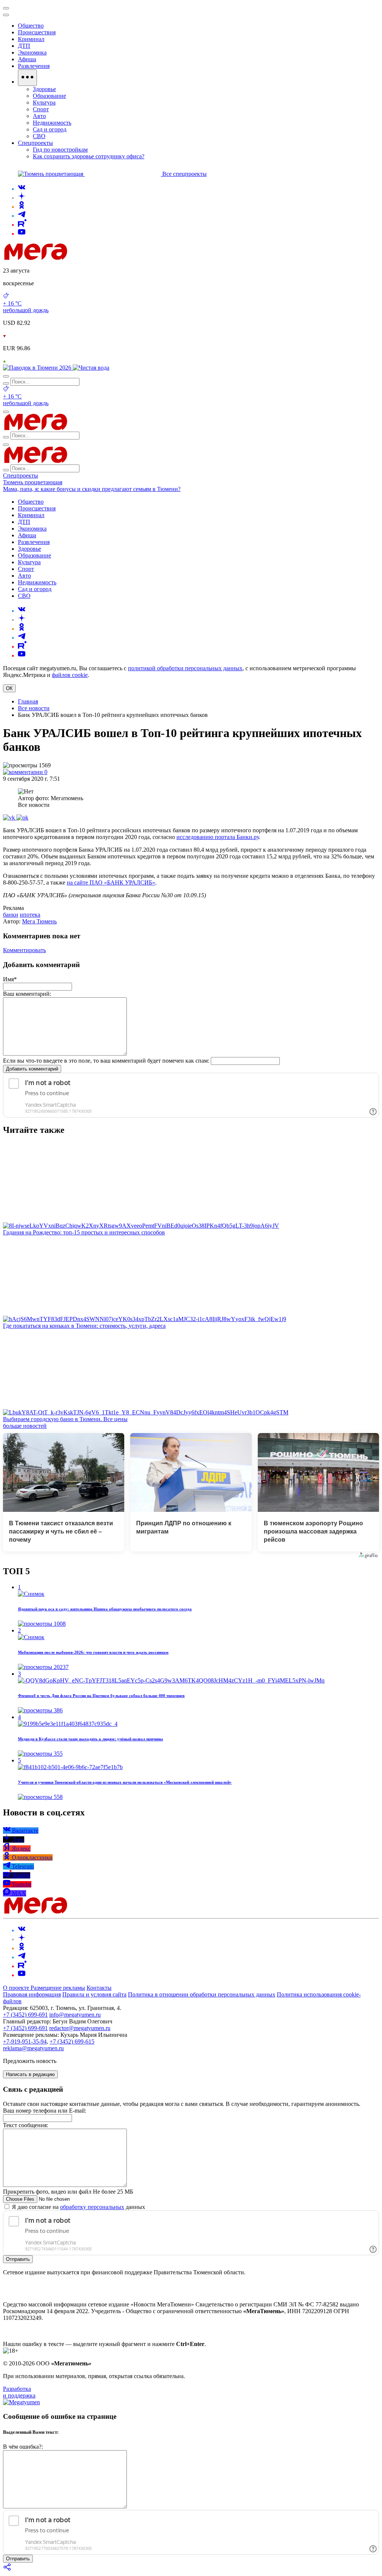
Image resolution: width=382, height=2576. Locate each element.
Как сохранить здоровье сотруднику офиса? (89, 156)
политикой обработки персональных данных (185, 668)
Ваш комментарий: (27, 994)
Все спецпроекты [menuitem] (184, 174)
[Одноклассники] (22, 207)
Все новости (34, 708)
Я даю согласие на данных (78, 2207)
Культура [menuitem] (44, 102)
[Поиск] (6, 376)
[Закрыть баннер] (6, 8)
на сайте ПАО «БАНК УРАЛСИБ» (111, 883)
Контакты (99, 1988)
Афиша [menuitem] (27, 59)
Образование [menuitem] (49, 96)
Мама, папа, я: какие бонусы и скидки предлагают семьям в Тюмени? (92, 489)
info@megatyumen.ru (75, 2015)
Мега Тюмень (39, 921)
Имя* (10, 979)
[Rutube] (22, 225)
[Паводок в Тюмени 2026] (38, 368)
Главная (28, 701)
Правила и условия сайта (94, 1994)
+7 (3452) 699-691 (25, 2015)
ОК (9, 688)
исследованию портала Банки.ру (218, 837)
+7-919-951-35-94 (25, 2041)
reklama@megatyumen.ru (33, 2048)
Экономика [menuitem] (32, 52)
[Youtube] (22, 234)
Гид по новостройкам (60, 150)
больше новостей (25, 1426)
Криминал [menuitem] (31, 39)
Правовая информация (32, 1994)
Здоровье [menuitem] (44, 89)
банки (11, 915)
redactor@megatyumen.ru (80, 2028)
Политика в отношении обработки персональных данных (202, 1994)
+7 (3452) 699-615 (72, 2041)
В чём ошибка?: (23, 2447)
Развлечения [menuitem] (34, 66)
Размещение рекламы (58, 1988)
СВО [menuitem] (39, 136)
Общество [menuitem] (31, 26)
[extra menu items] (27, 78)
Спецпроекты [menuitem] (35, 143)
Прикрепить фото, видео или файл (68, 2192)
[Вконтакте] (22, 189)
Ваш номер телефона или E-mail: (45, 2111)
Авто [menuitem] (39, 116)
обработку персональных (92, 2207)
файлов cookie (70, 675)
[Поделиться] (7, 2569)
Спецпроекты (21, 476)
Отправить (18, 2259)
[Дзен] (22, 198)
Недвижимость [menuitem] (52, 123)
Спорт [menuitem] (41, 109)
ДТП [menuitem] (24, 46)
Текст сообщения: (26, 2125)
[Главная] (89, 258)
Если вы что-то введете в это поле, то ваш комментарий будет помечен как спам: (106, 1061)
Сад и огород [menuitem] (50, 129)
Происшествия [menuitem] (37, 32)
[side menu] (6, 15)
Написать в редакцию (30, 2074)
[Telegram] (22, 216)
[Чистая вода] (91, 368)
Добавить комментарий (32, 1069)
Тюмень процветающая (33, 482)
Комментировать (24, 950)
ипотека (30, 915)
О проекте (17, 1988)
